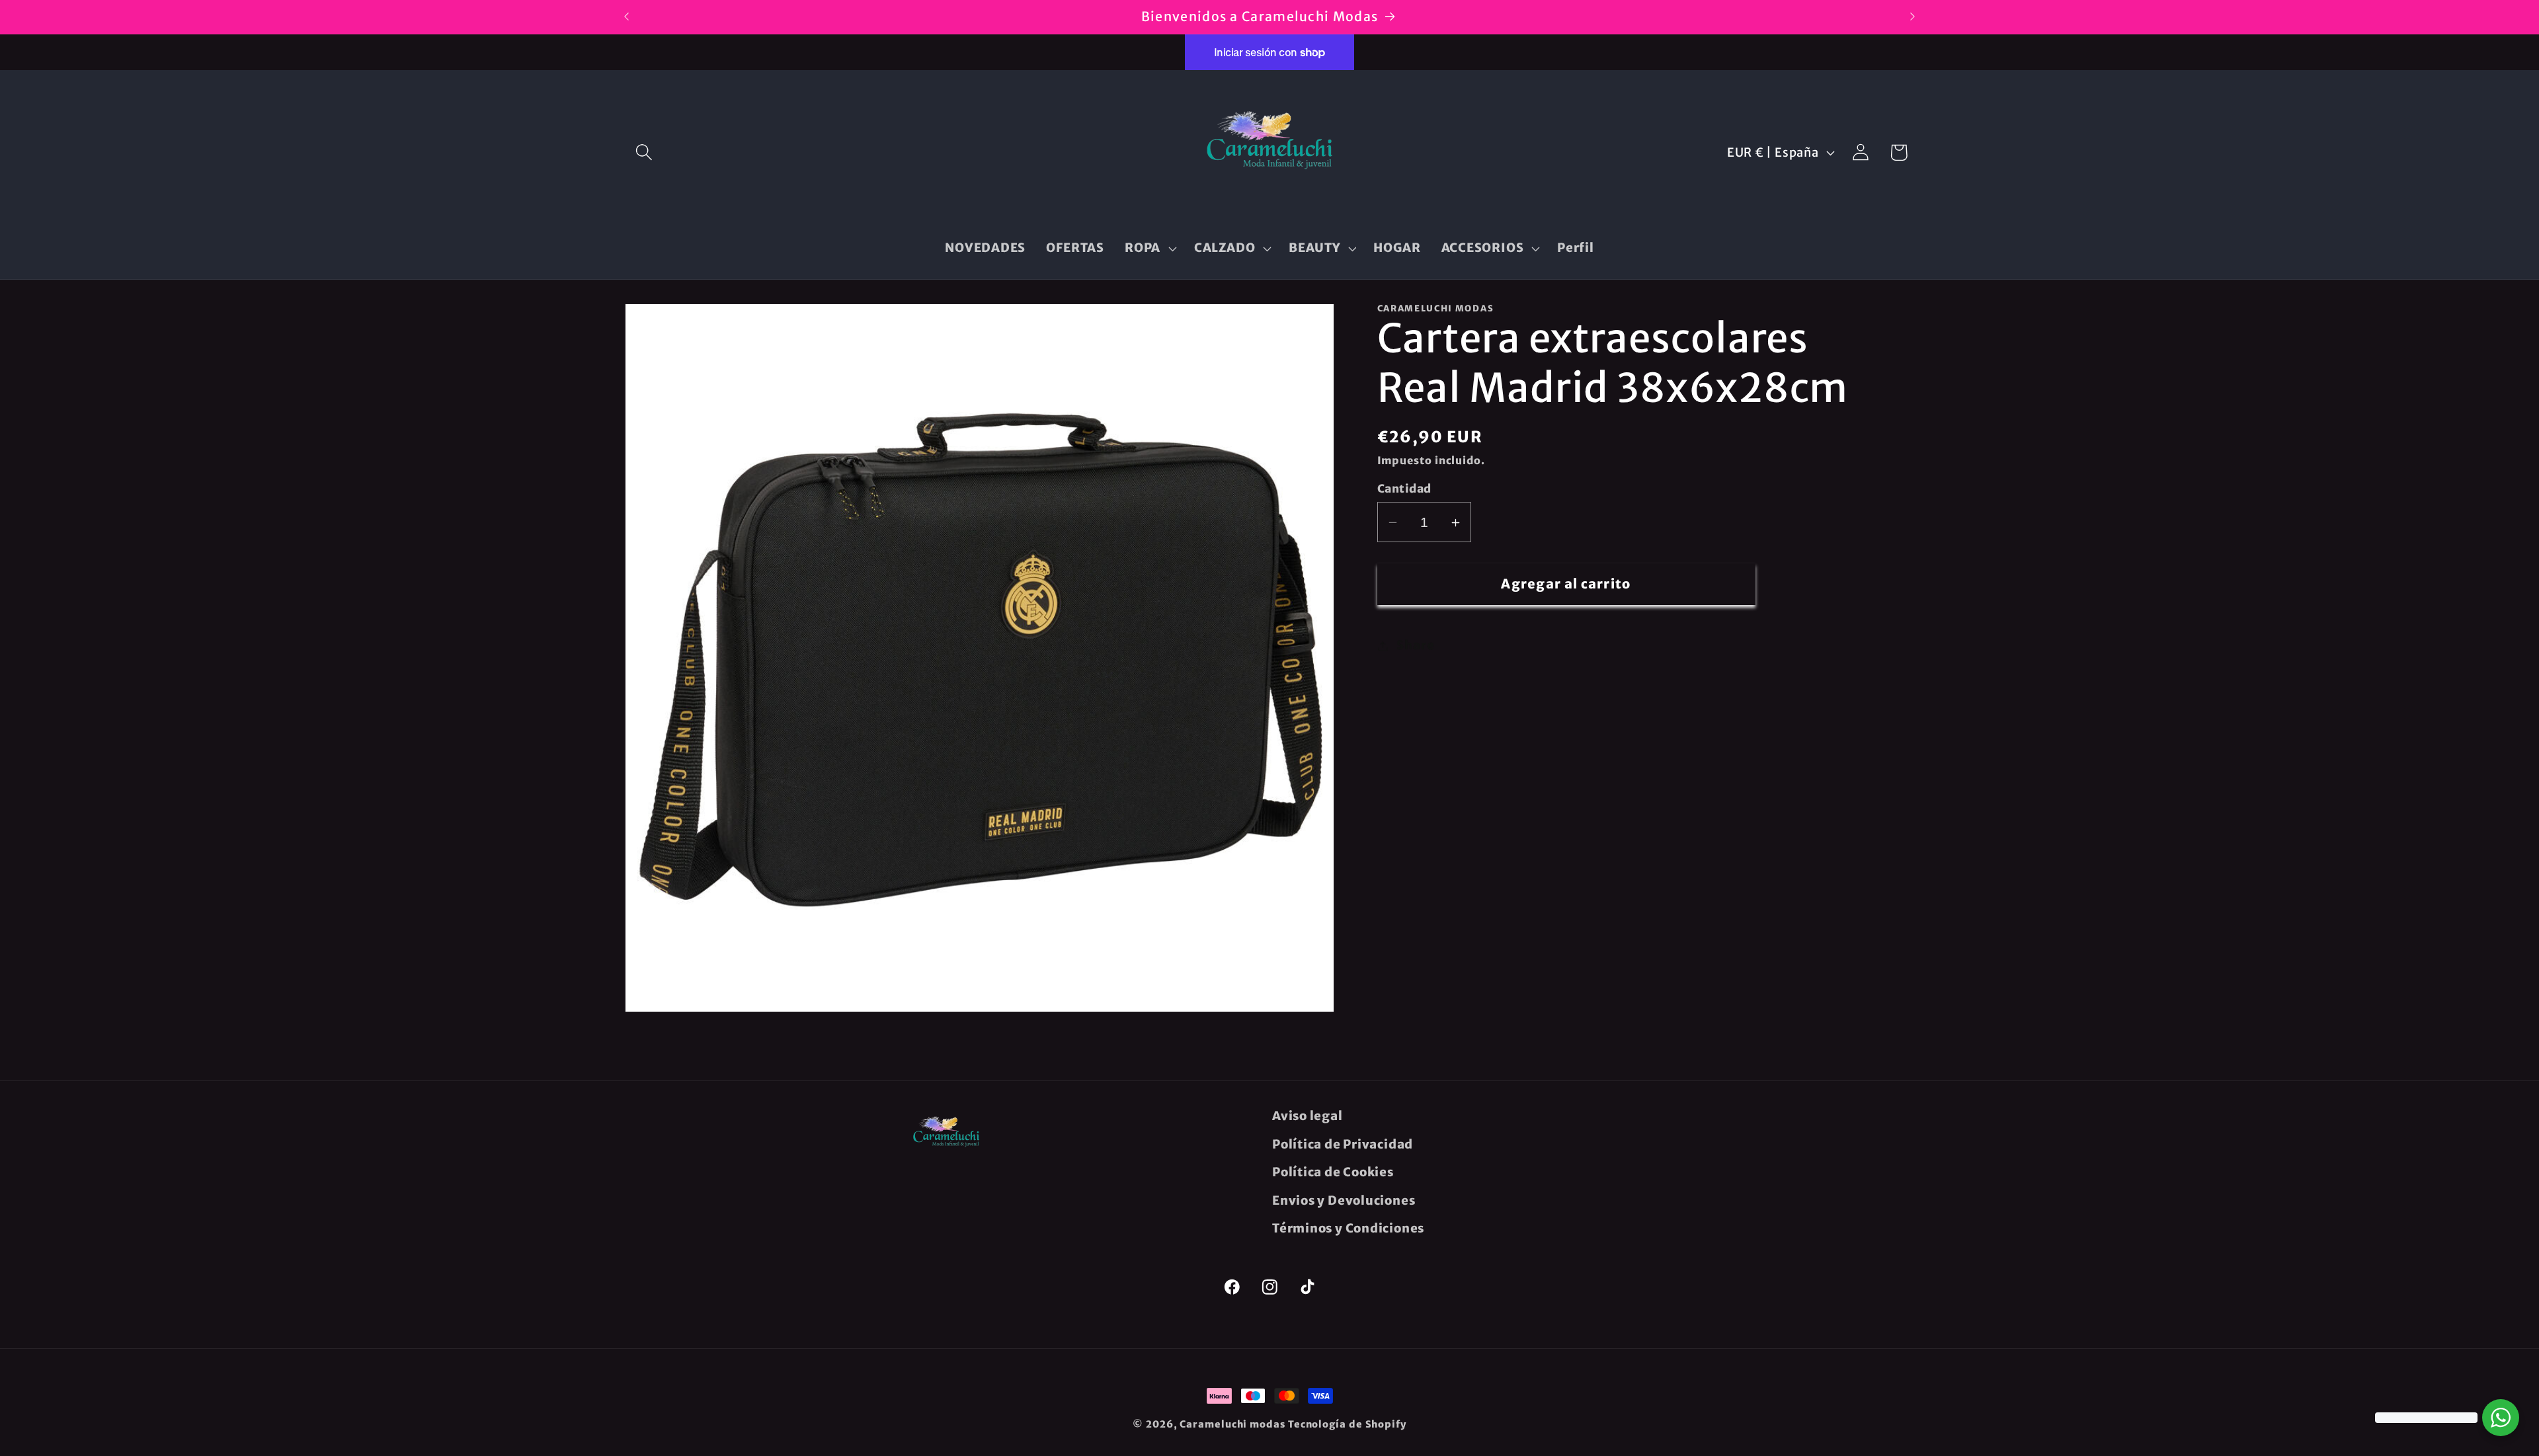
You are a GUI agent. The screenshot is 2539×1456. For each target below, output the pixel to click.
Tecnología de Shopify (1347, 1424)
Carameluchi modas (1232, 1424)
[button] (644, 152)
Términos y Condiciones (1348, 1228)
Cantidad (1404, 489)
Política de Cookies (1333, 1172)
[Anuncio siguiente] (1913, 17)
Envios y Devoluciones (1344, 1200)
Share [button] (1415, 646)
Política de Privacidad (1343, 1144)
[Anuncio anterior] (627, 17)
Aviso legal (1308, 1116)
